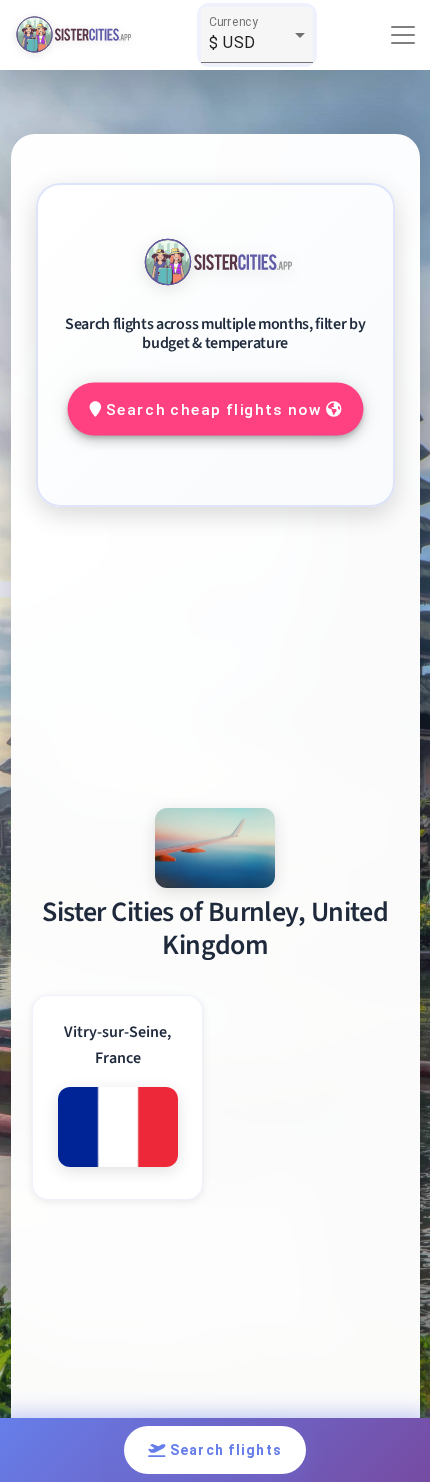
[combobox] (257, 43)
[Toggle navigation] (403, 35)
